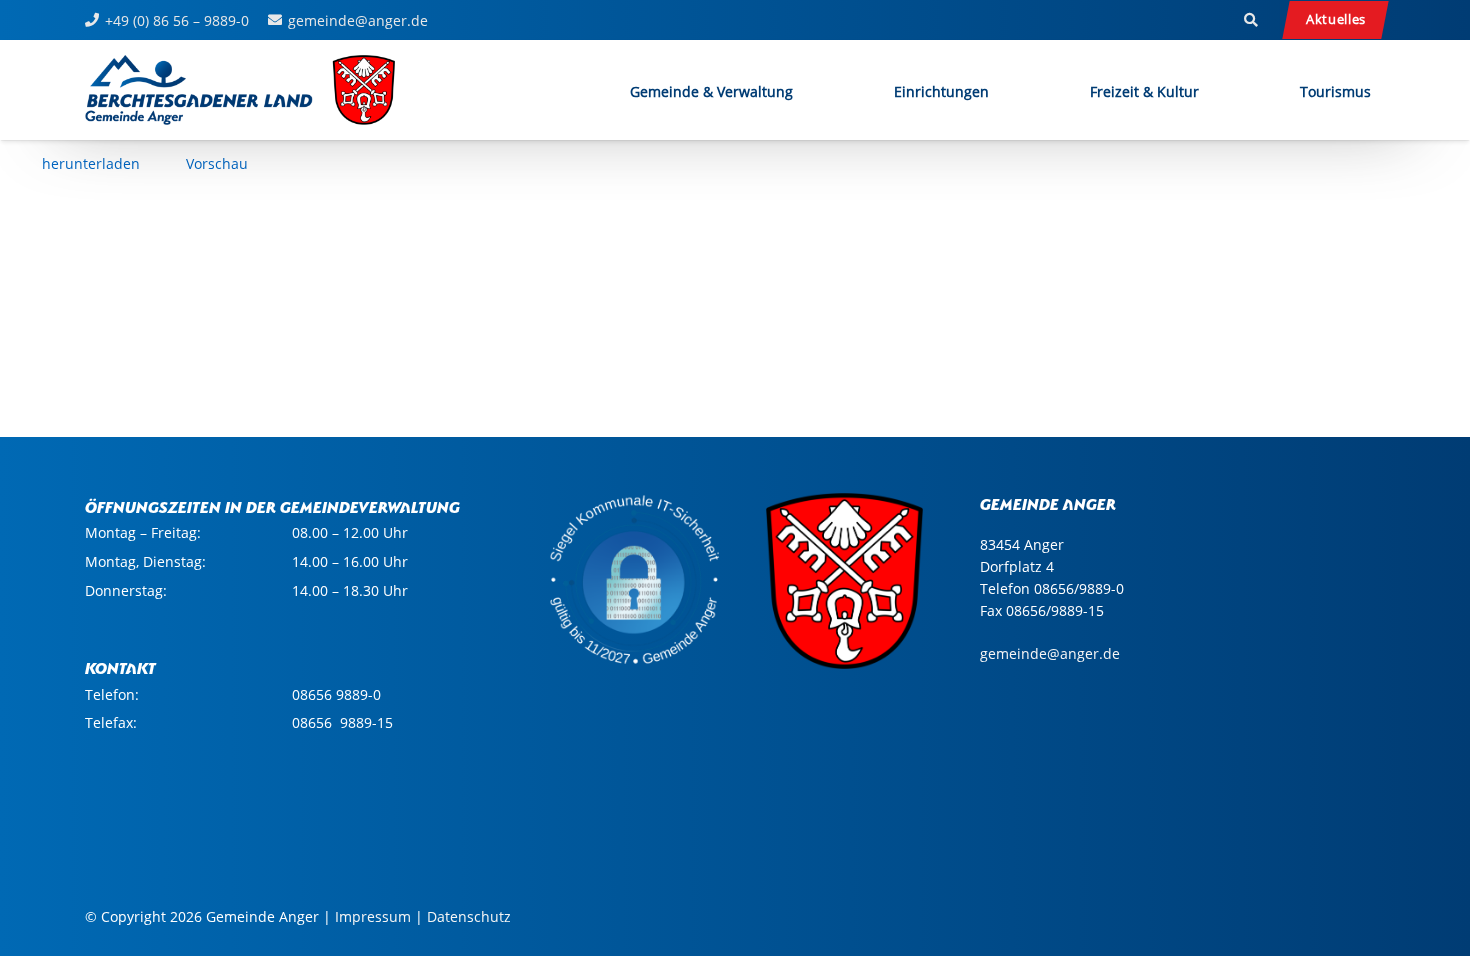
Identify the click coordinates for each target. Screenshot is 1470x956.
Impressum (373, 916)
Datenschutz (469, 916)
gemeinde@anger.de (1050, 653)
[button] (1251, 20)
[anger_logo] (241, 90)
